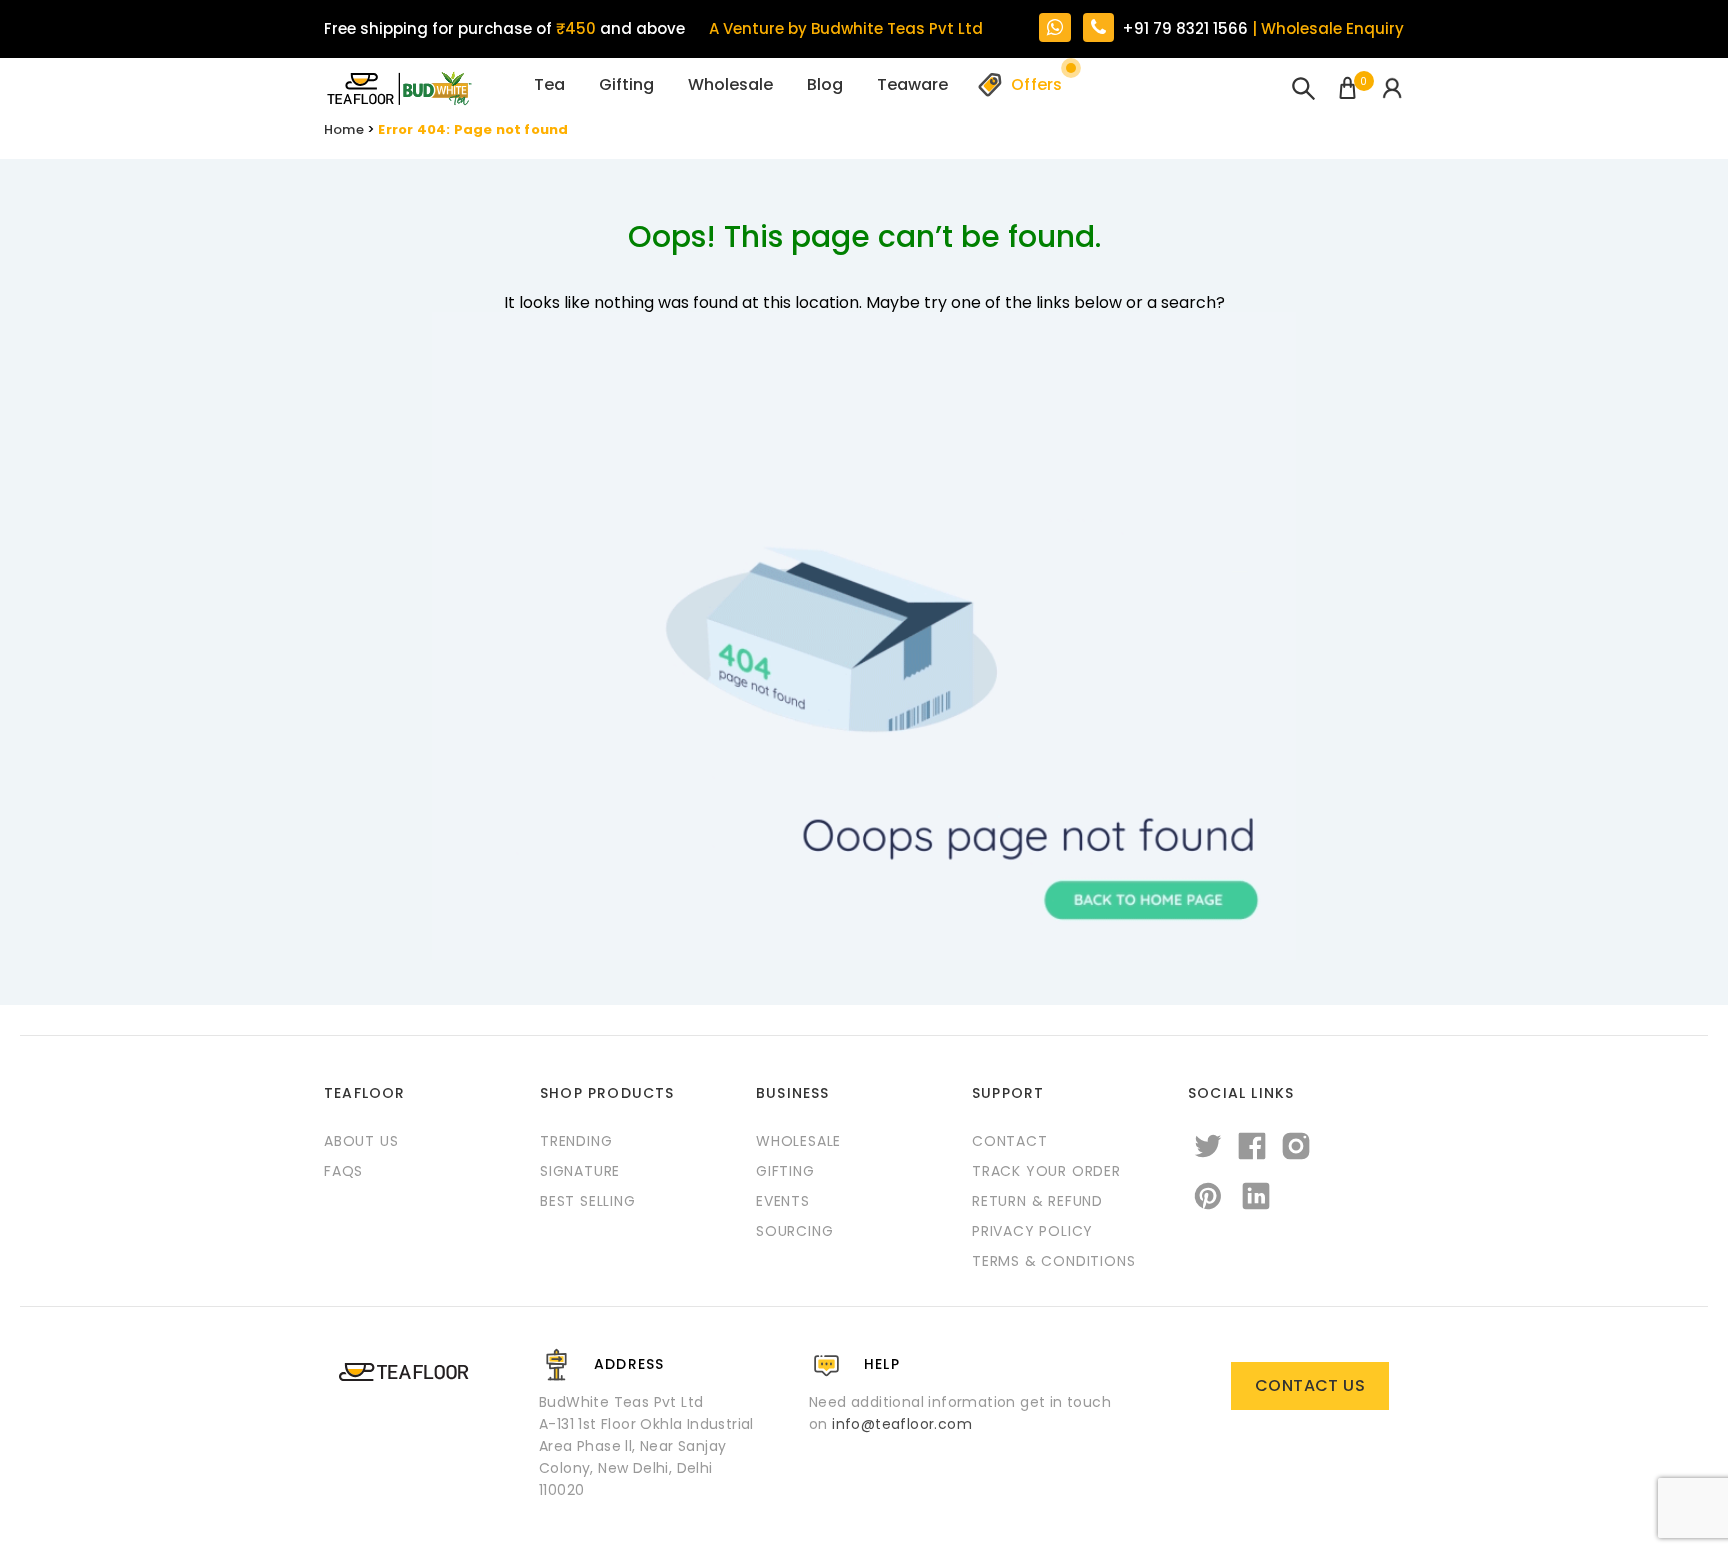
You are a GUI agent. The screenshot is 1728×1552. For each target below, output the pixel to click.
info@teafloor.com (902, 1424)
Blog (825, 84)
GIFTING (785, 1171)
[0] (1347, 90)
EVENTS (783, 1201)
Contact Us (1310, 1385)
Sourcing (794, 1231)
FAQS (343, 1171)
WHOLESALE (798, 1141)
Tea (549, 84)
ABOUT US (361, 1141)
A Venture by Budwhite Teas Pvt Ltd (846, 28)
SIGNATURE (580, 1171)
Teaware (912, 84)
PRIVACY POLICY (1032, 1231)
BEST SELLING (588, 1201)
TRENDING (576, 1141)
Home (344, 129)
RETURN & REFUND (1037, 1201)
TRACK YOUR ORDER (1046, 1171)
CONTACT (1010, 1141)
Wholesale (730, 84)
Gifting (626, 84)
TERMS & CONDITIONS (1053, 1261)
